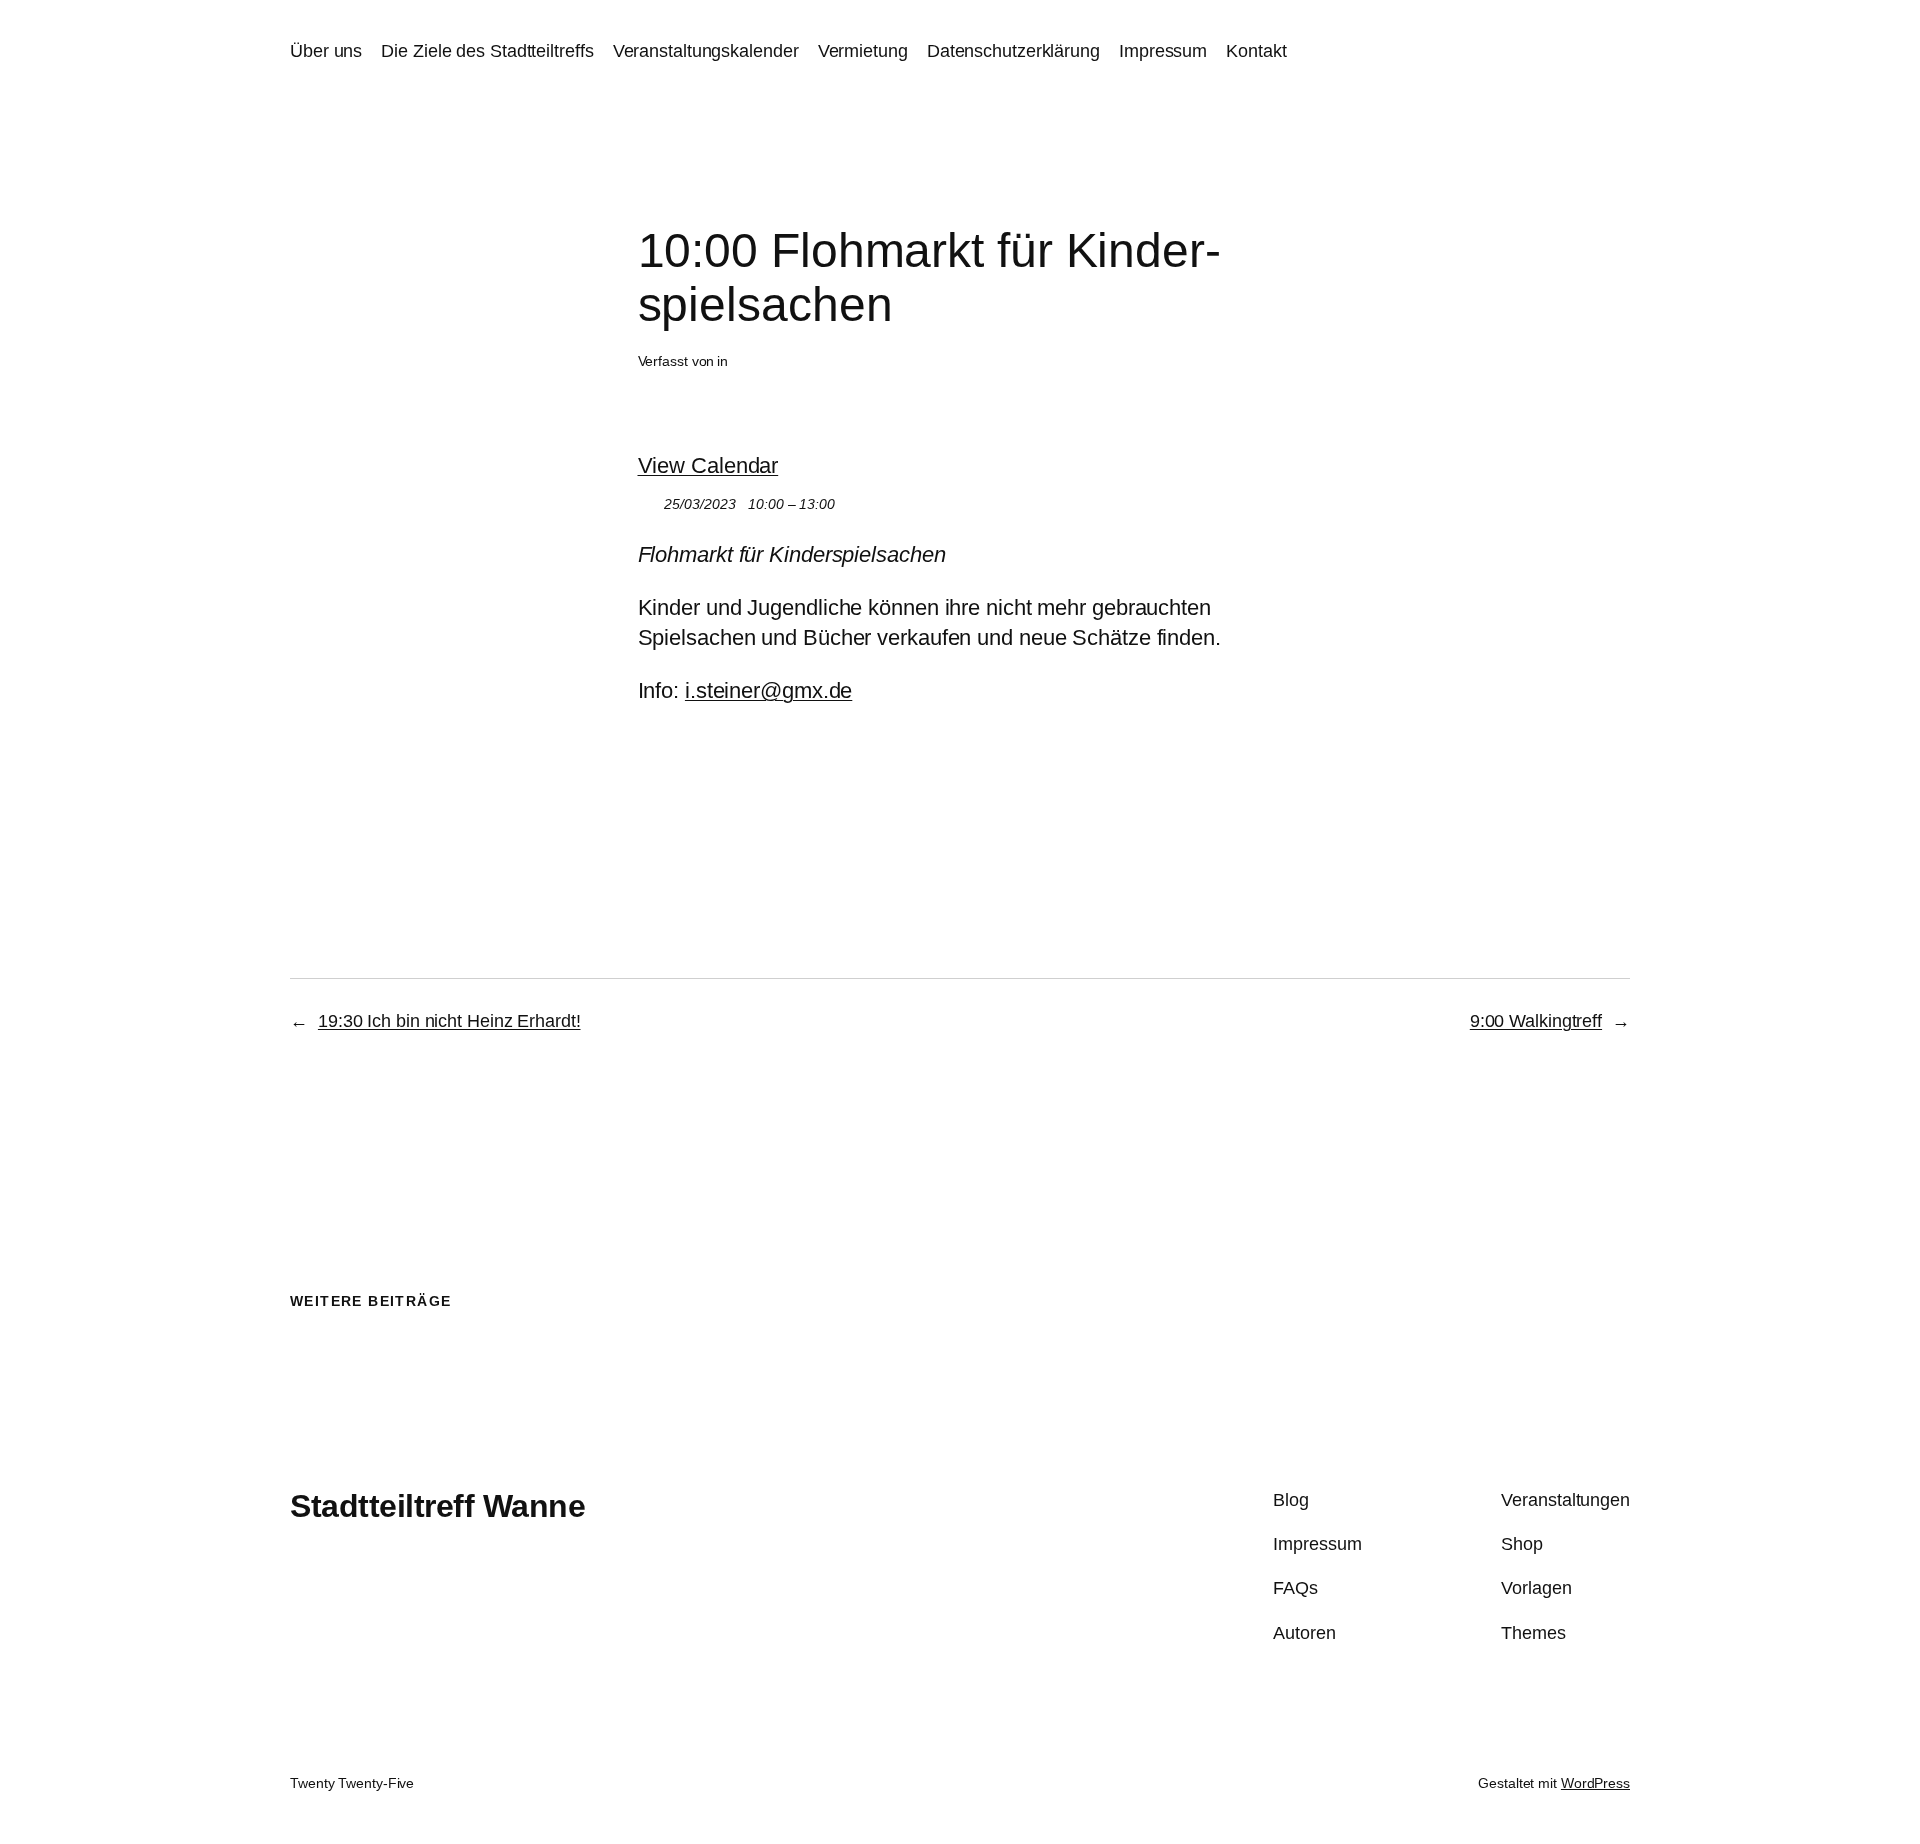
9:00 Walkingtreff (1536, 1021)
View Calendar (708, 465)
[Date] (648, 499)
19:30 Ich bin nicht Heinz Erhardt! (449, 1021)
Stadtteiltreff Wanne (437, 1506)
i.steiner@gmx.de (768, 690)
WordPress (1595, 1783)
